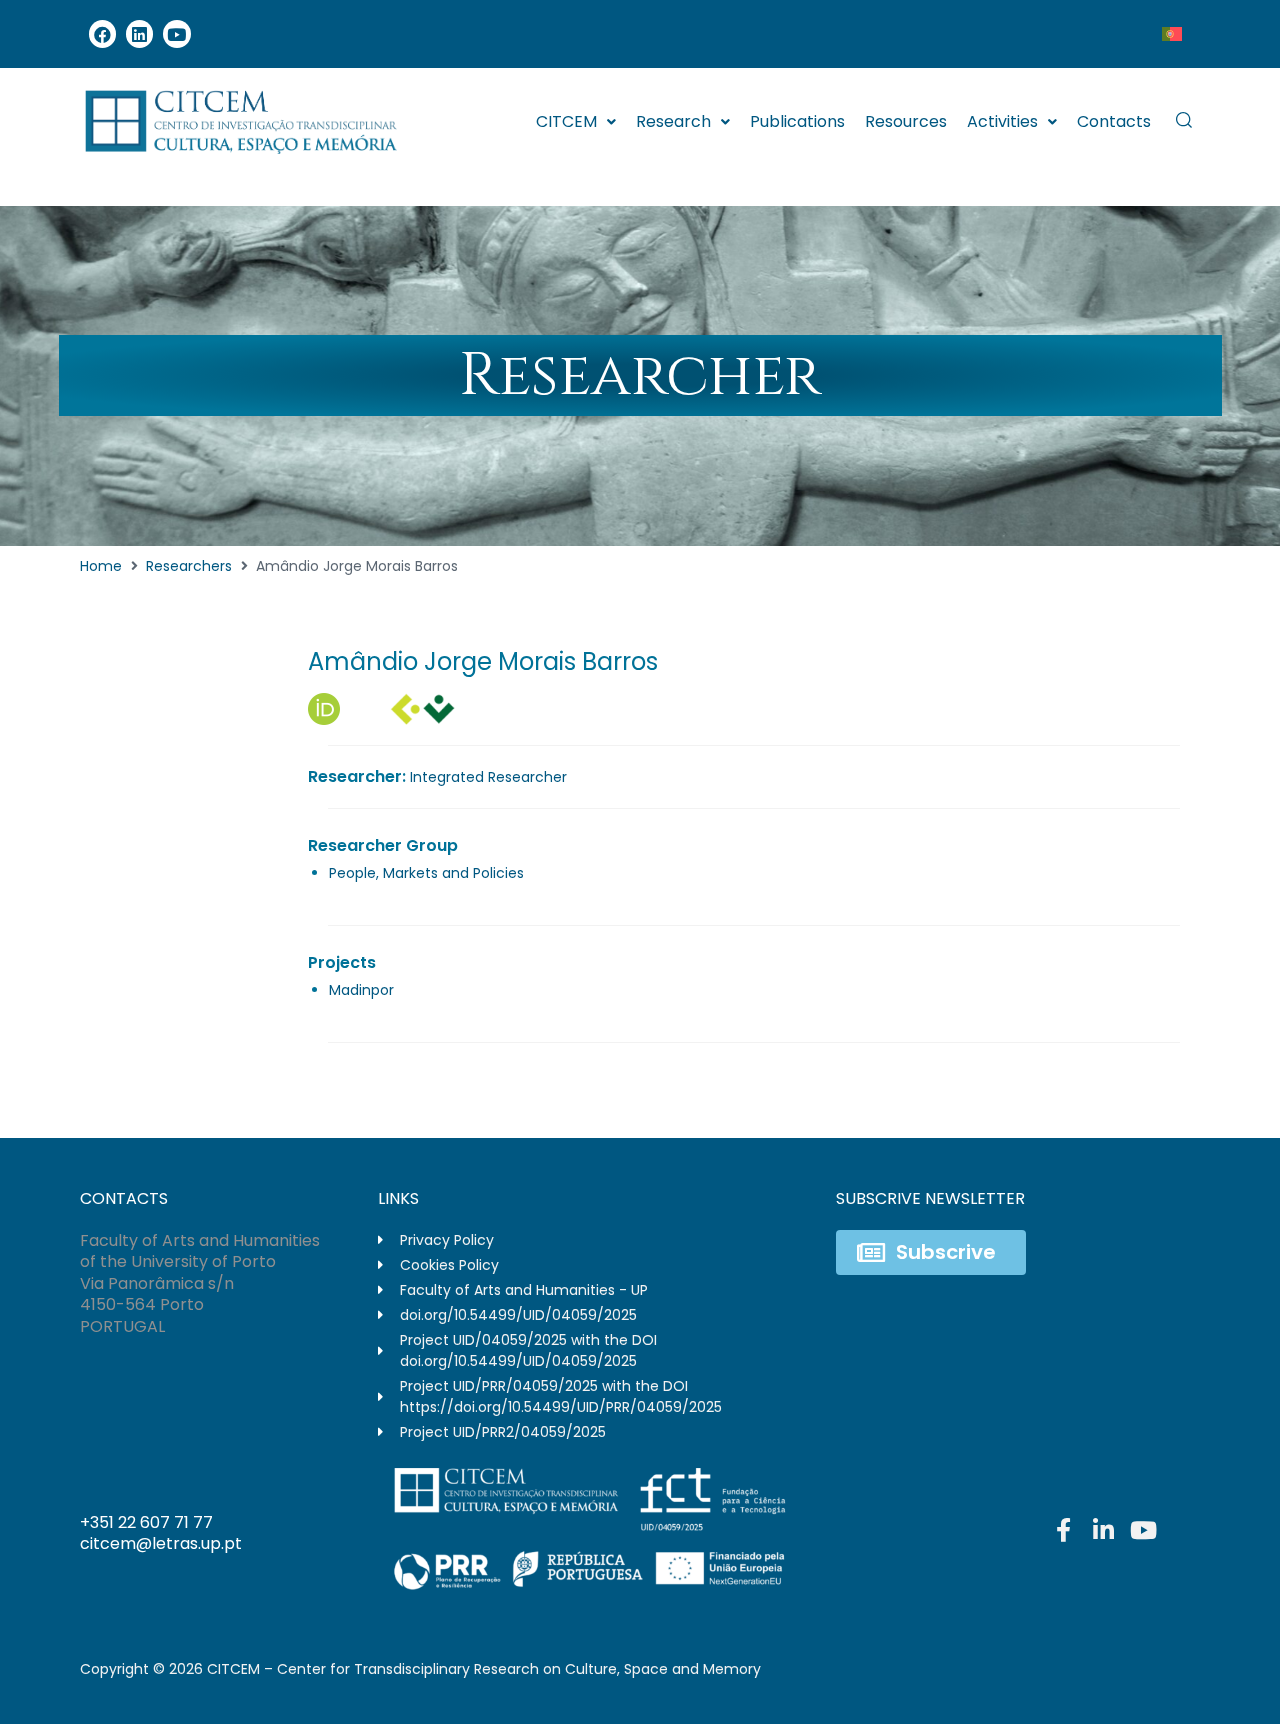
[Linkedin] (139, 33)
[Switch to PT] (1172, 34)
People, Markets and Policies (426, 873)
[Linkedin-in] (1103, 1530)
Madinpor (361, 990)
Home (101, 566)
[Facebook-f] (1063, 1530)
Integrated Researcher (488, 777)
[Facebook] (102, 33)
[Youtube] (176, 33)
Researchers (189, 566)
